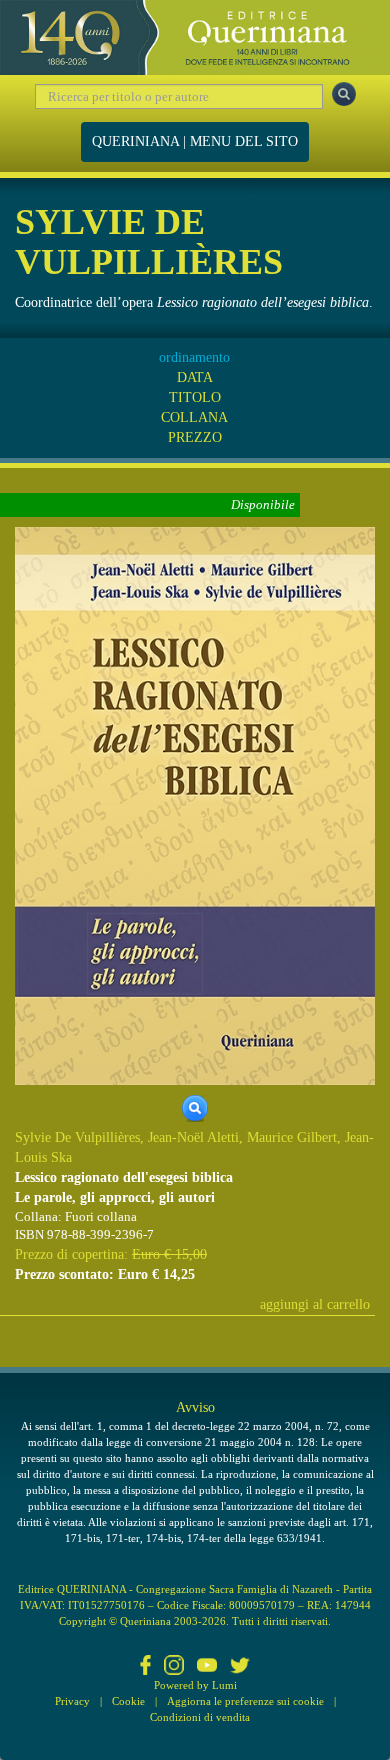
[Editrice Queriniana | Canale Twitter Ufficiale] (240, 1667)
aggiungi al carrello (315, 1304)
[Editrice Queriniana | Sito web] (195, 37)
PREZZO (195, 437)
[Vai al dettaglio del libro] (195, 804)
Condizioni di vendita (200, 1717)
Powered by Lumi (195, 1685)
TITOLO (195, 397)
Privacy (72, 1701)
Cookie (128, 1701)
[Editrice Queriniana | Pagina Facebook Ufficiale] (146, 1667)
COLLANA (194, 417)
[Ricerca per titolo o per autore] (344, 94)
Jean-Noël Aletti (193, 1137)
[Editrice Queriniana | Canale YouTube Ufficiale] (207, 1667)
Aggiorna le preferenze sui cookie (245, 1701)
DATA (195, 377)
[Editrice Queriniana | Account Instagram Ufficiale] (174, 1667)
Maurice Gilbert (292, 1137)
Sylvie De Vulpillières (77, 1137)
